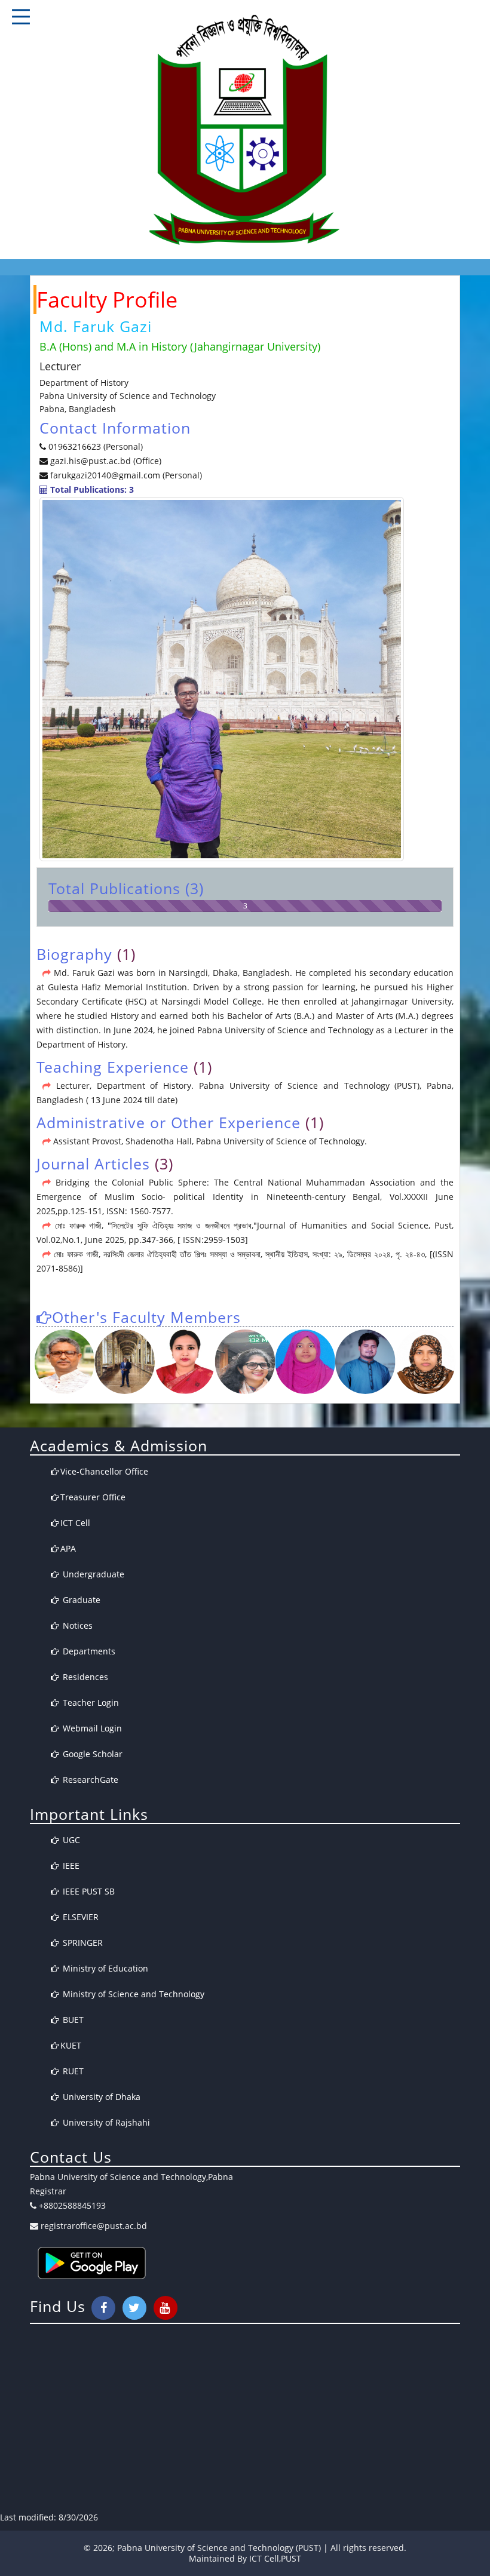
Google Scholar (91, 1754)
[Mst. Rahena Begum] (185, 1362)
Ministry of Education (104, 1968)
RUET (72, 2071)
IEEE (70, 1866)
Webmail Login (91, 1728)
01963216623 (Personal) (96, 446)
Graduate (80, 1600)
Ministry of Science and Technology (132, 1994)
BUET (72, 2020)
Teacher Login (90, 1703)
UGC (70, 1840)
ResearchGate (89, 1780)
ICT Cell (75, 1523)
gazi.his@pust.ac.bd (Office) (105, 461)
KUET (71, 2045)
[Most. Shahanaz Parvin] (245, 1362)
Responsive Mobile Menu (21, 17)
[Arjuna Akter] (426, 1362)
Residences (84, 1677)
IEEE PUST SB (88, 1891)
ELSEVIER (79, 1917)
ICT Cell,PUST (275, 2558)
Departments (88, 1651)
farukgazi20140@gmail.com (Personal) (126, 475)
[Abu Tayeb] (365, 1362)
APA (68, 1548)
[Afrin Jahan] (305, 1362)
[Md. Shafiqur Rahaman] (125, 1362)
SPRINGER (82, 1943)
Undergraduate (92, 1574)
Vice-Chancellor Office (104, 1471)
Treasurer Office (93, 1497)
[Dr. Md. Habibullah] (65, 1362)
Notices (76, 1625)
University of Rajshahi (105, 2122)
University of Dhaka (100, 2097)
